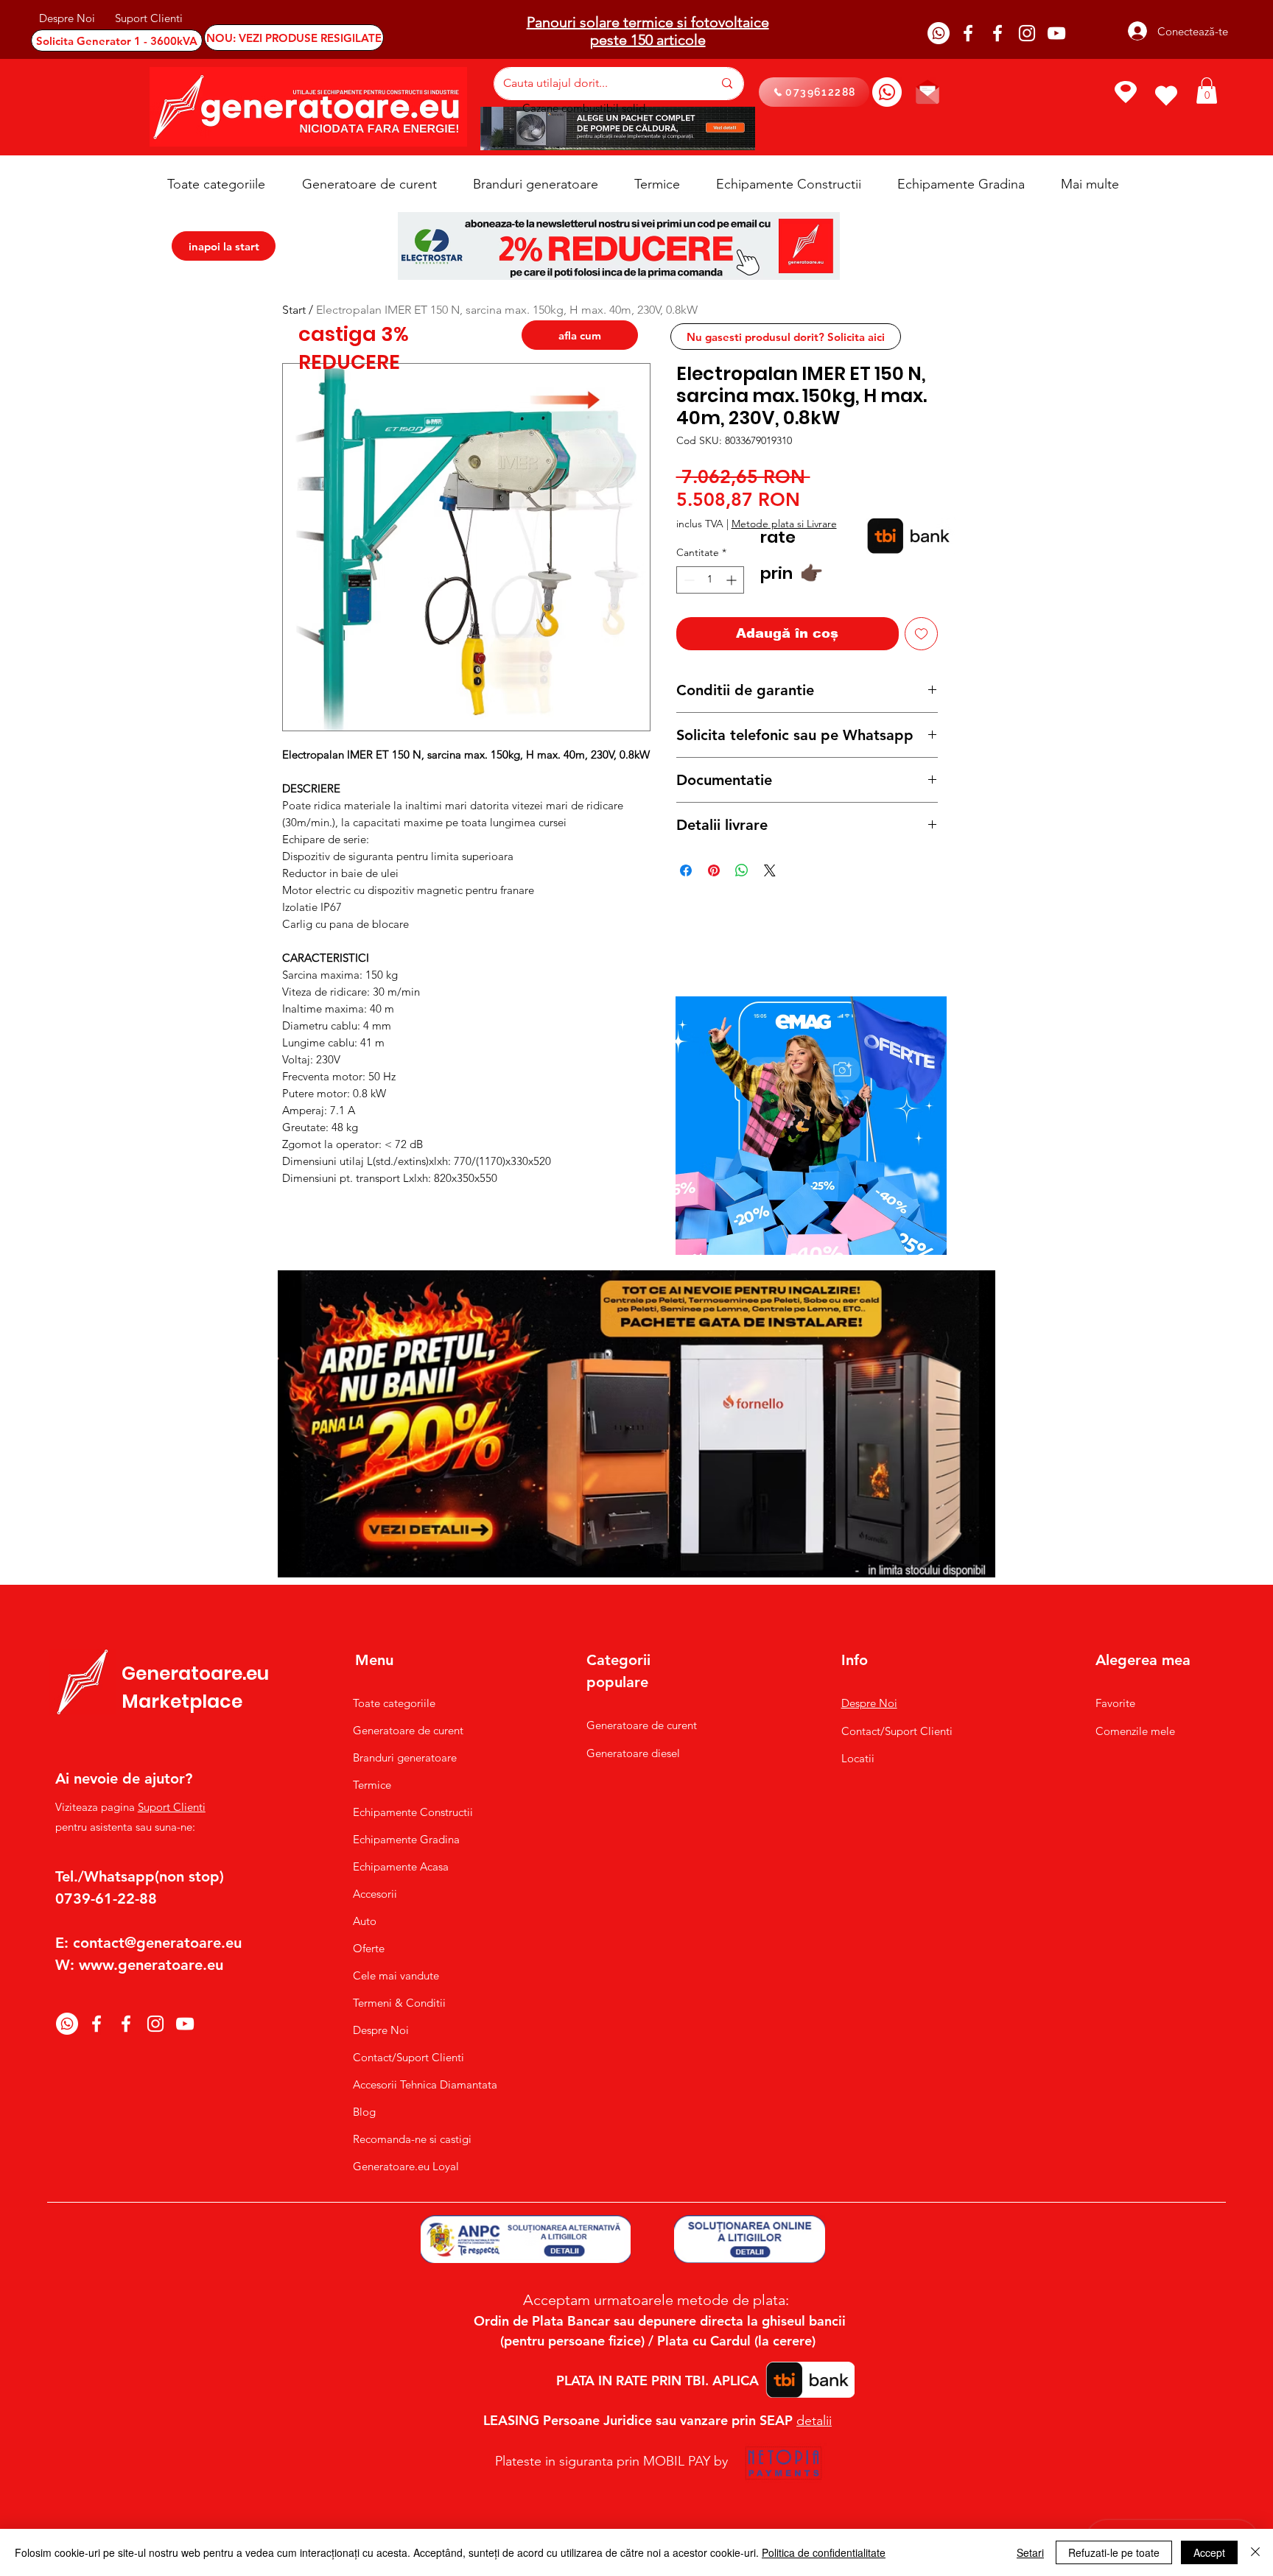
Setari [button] (1030, 2552)
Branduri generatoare (405, 1757)
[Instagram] (1027, 33)
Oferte (369, 1948)
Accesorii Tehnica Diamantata (417, 2084)
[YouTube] (1056, 33)
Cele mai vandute (396, 1975)
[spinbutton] (710, 580)
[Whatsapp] (939, 33)
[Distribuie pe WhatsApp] (742, 870)
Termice (372, 1785)
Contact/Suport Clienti (408, 2057)
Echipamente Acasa (401, 1866)
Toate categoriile (394, 1703)
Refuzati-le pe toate (1114, 2552)
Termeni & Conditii (399, 2003)
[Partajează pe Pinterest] (714, 870)
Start (294, 310)
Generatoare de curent (408, 1730)
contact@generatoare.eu (157, 1943)
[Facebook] (968, 33)
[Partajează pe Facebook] (686, 870)
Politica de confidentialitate (824, 2552)
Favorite (1115, 1703)
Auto (365, 1921)
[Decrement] (688, 580)
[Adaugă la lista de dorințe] (921, 634)
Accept (1209, 2552)
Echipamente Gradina (406, 1839)
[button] (1207, 91)
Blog (364, 2112)
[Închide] (1255, 2552)
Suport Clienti (172, 1807)
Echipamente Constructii (413, 1812)
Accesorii (375, 1894)
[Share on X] (770, 870)
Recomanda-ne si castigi (412, 2139)
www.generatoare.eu (151, 1965)
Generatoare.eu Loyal (406, 2166)
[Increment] (733, 580)
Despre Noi (381, 2030)
